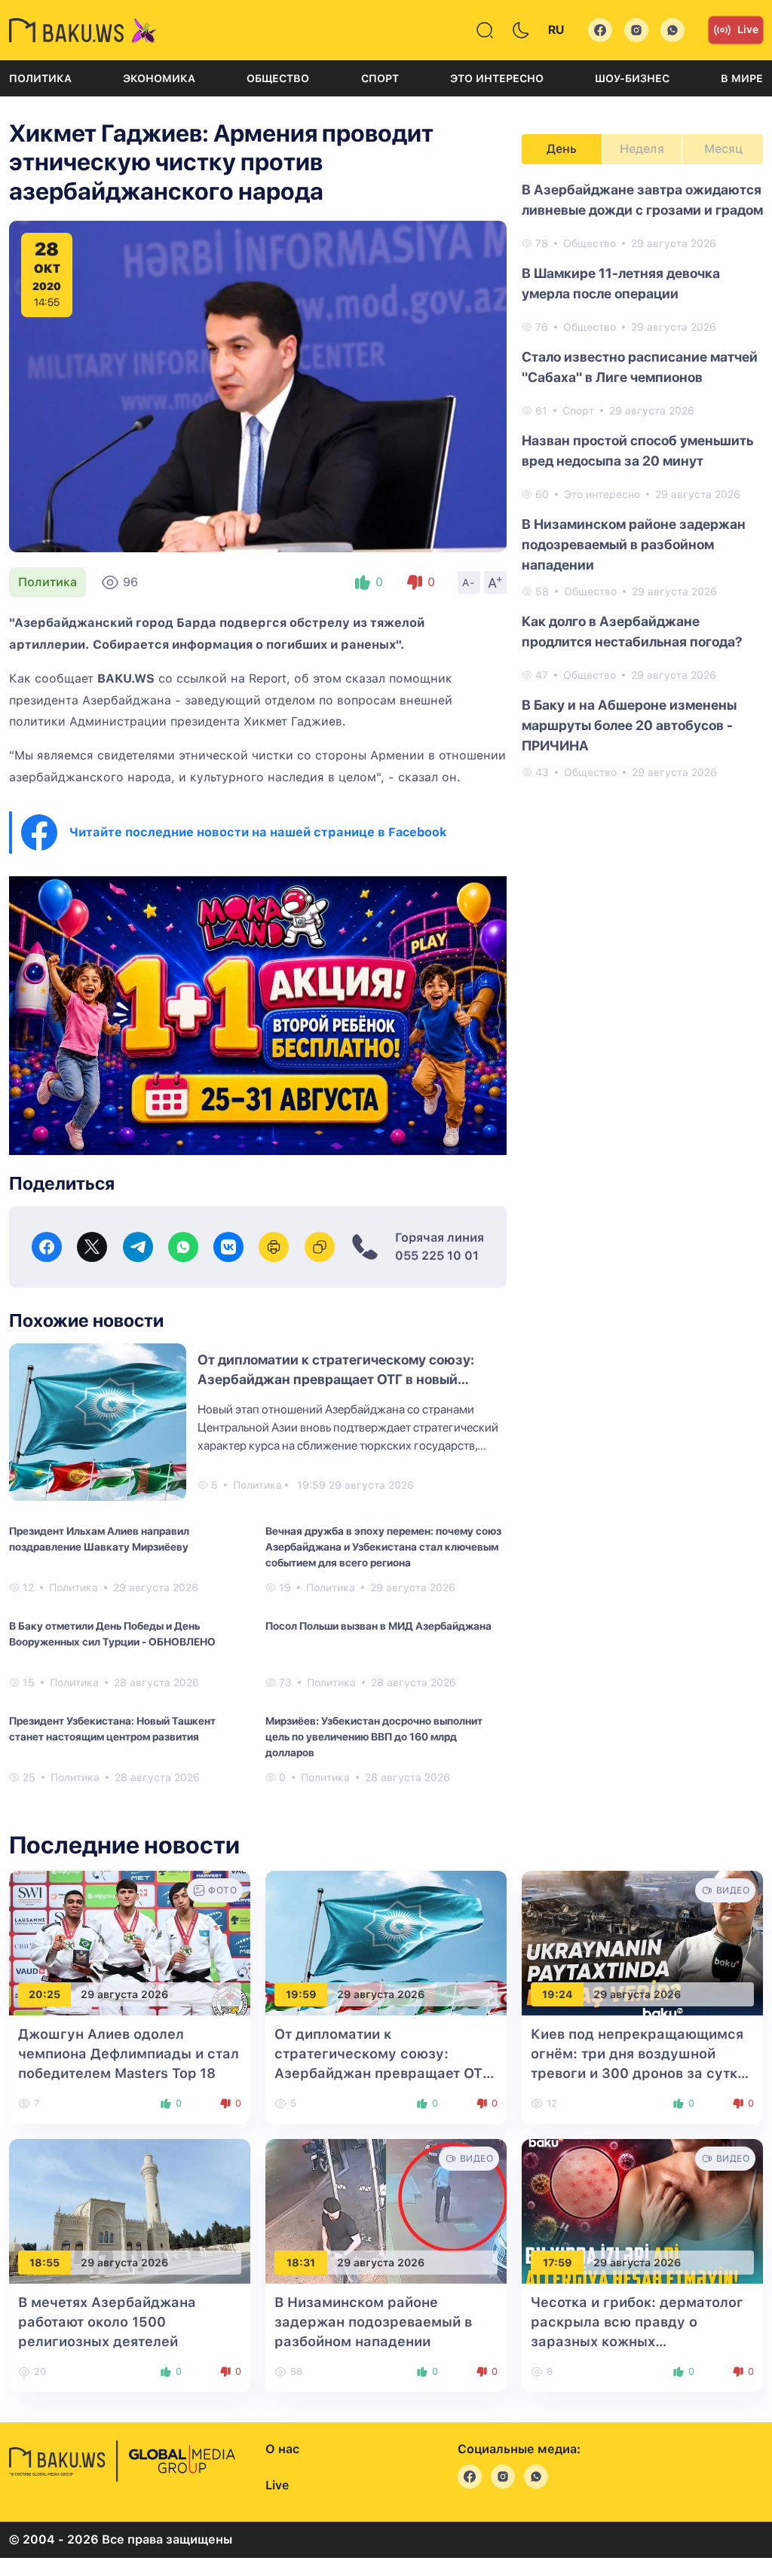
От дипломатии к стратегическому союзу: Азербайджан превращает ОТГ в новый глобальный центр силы (336, 1379)
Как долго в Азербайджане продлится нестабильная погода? (632, 631)
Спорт (380, 78)
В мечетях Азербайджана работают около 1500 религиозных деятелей (107, 2322)
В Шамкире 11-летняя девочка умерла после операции (621, 283)
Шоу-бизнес (632, 78)
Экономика (159, 78)
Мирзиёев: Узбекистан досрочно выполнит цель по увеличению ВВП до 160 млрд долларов (374, 1737)
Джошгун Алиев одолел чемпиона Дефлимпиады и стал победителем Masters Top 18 (129, 2053)
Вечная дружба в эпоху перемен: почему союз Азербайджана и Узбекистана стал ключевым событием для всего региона (383, 1547)
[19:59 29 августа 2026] (386, 1942)
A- (469, 582)
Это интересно (497, 78)
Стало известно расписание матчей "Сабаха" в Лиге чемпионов (640, 367)
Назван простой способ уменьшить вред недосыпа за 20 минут (637, 451)
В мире (742, 78)
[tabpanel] (642, 480)
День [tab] (562, 149)
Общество (278, 78)
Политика (40, 78)
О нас (282, 2449)
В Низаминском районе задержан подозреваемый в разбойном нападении (634, 544)
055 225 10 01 (437, 1256)
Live (748, 29)
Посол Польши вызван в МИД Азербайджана (378, 1626)
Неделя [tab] (642, 149)
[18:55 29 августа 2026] (130, 2210)
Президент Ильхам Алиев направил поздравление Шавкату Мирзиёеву (99, 1539)
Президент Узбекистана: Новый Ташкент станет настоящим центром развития (112, 1729)
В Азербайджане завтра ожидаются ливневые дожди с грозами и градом (642, 200)
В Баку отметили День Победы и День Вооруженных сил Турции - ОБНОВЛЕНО (112, 1634)
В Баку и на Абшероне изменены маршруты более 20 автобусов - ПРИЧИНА (629, 725)
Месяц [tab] (723, 149)
